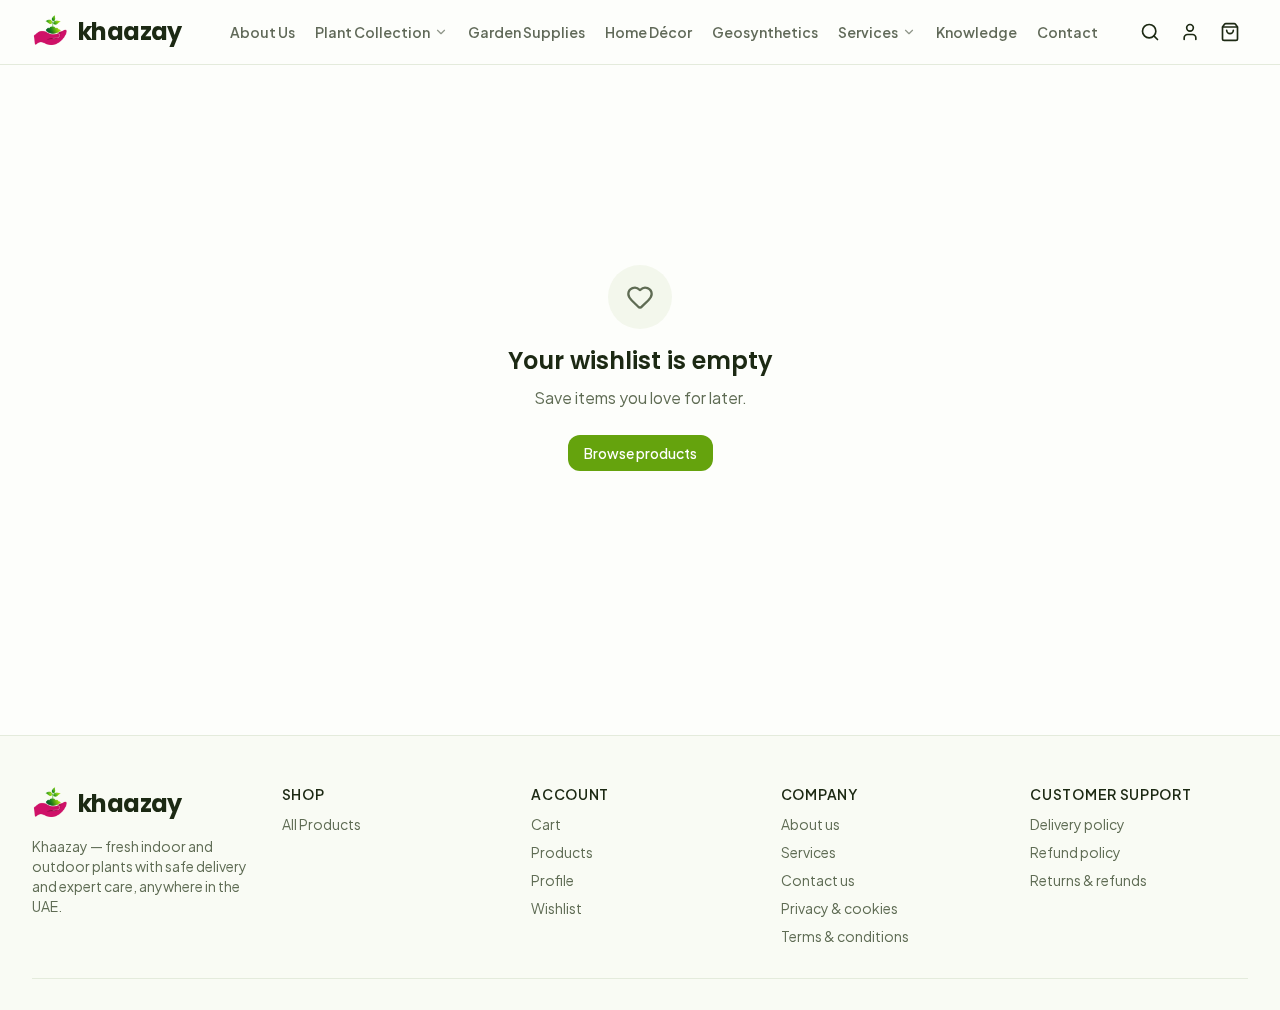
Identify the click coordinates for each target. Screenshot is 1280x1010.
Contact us (818, 880)
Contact (1067, 32)
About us (810, 824)
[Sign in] (1190, 32)
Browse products (640, 453)
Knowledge (976, 32)
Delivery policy (1077, 824)
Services (868, 32)
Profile (552, 880)
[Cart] (1230, 32)
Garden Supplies (526, 32)
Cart (546, 824)
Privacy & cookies (839, 908)
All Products (321, 824)
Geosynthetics (765, 32)
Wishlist (556, 908)
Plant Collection (372, 32)
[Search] (1150, 32)
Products (562, 852)
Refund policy (1075, 852)
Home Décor (648, 32)
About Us (262, 32)
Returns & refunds (1088, 880)
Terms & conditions (845, 936)
